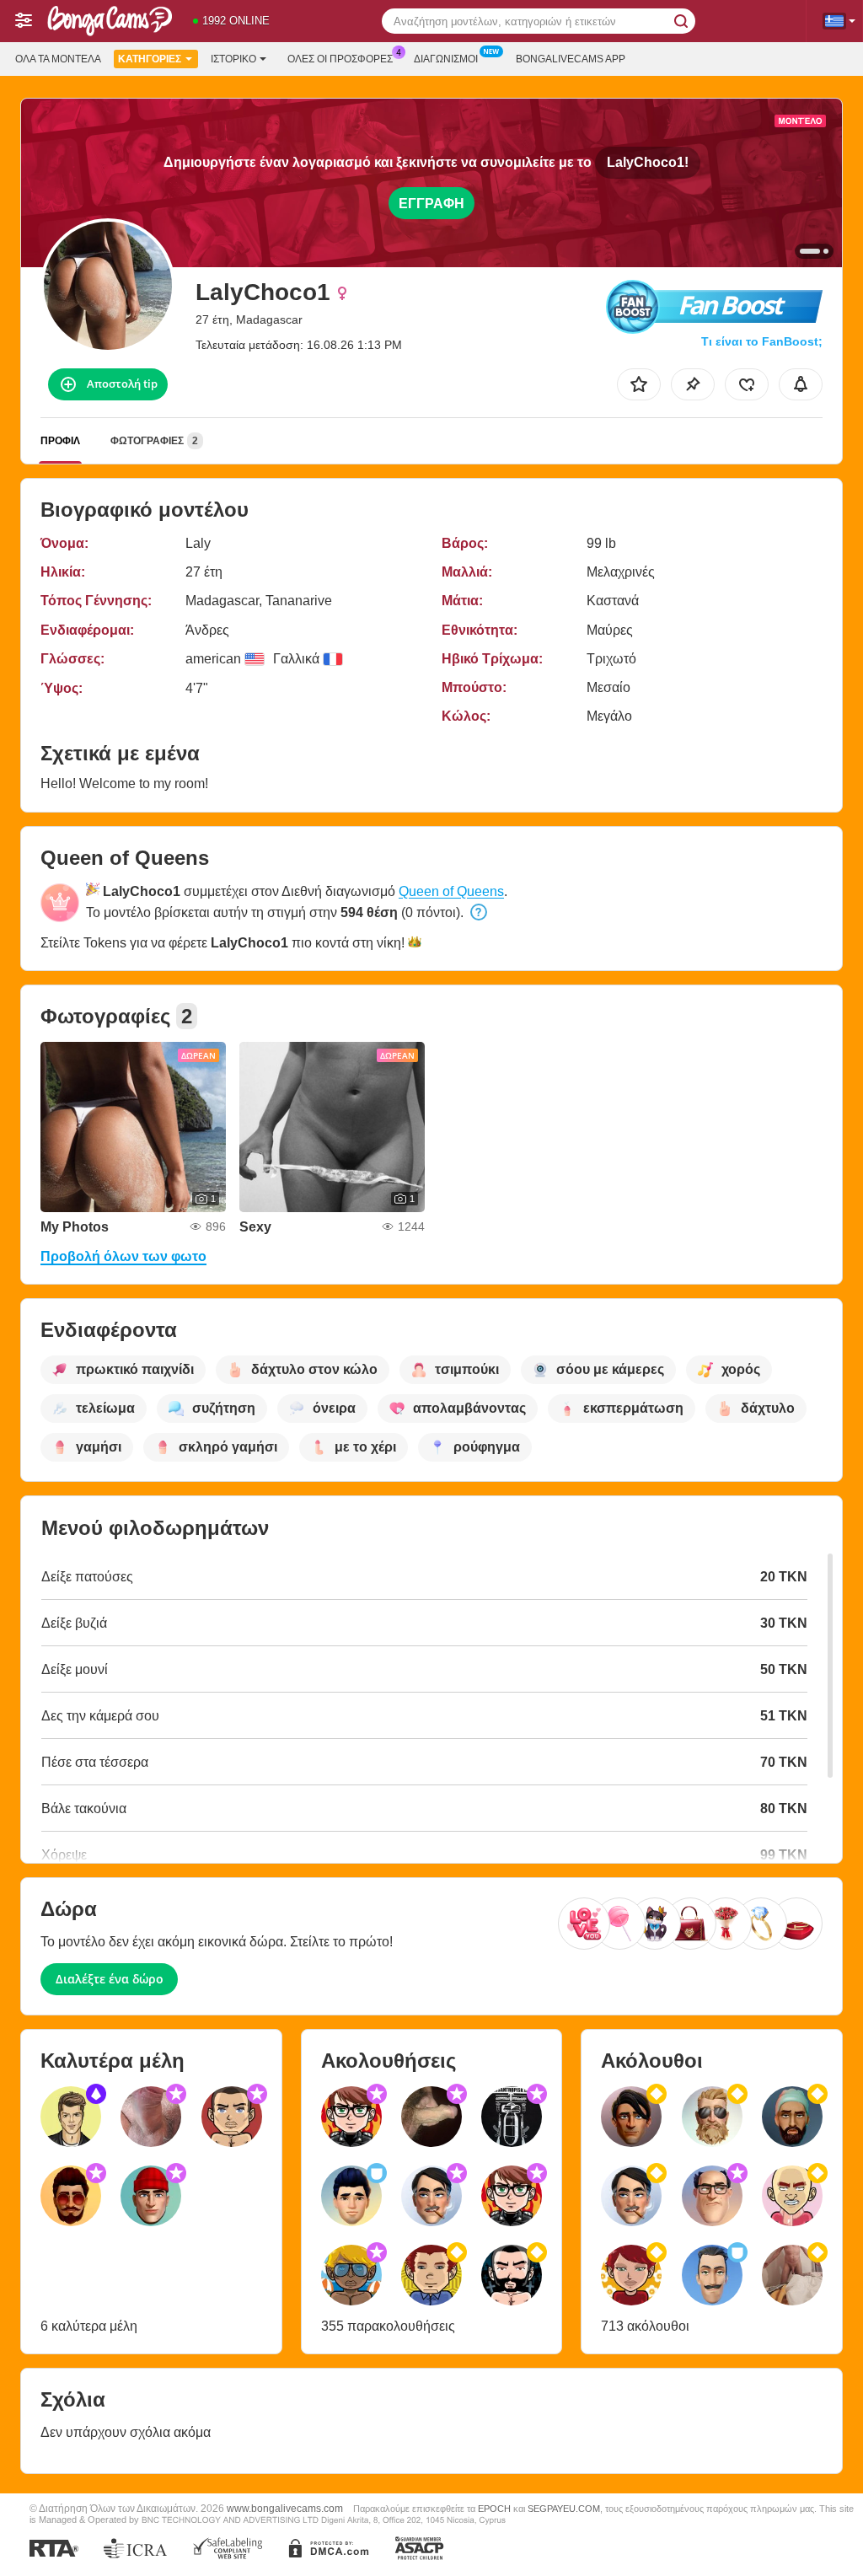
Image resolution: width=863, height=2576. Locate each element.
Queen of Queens (451, 891)
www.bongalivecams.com (285, 2508)
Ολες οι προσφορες (340, 59)
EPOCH (494, 2509)
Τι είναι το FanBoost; (762, 341)
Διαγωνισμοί (446, 59)
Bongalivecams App (571, 59)
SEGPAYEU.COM (564, 2509)
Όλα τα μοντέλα (58, 59)
